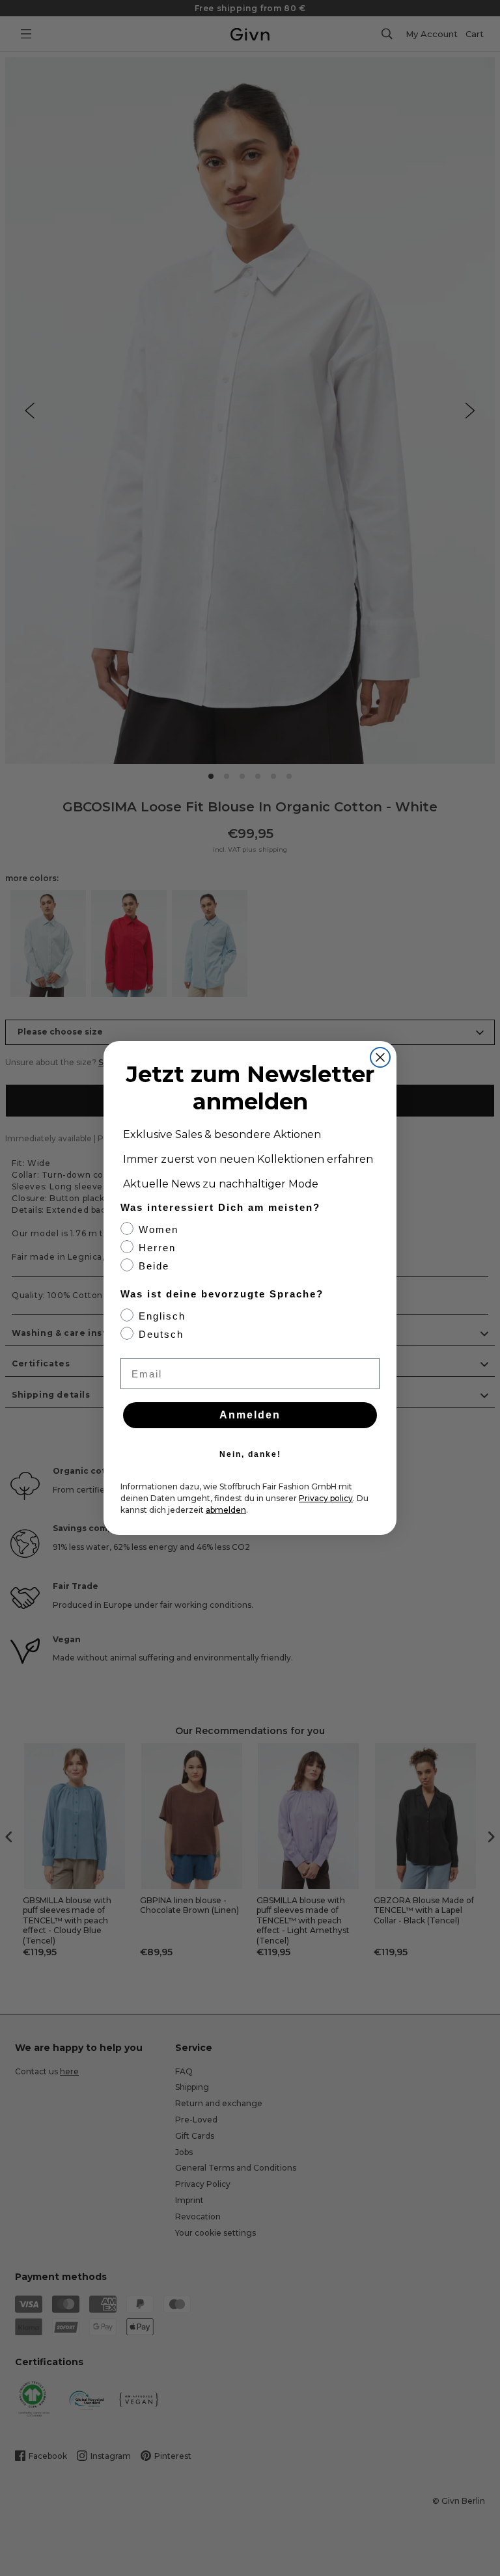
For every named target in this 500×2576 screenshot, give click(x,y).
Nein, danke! (250, 1454)
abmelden (226, 1510)
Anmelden (250, 1415)
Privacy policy (326, 1498)
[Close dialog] (380, 1057)
